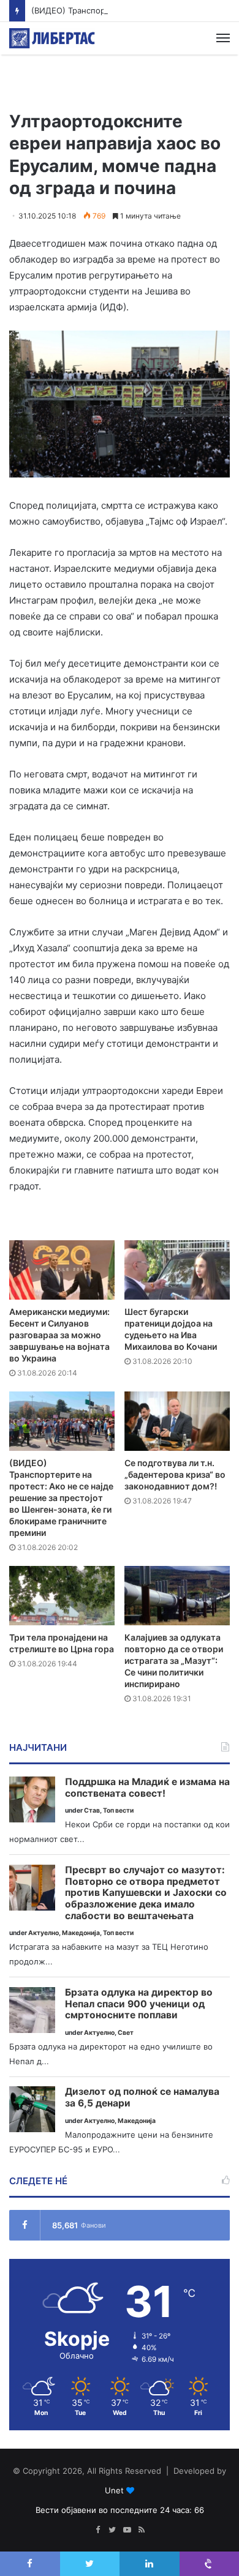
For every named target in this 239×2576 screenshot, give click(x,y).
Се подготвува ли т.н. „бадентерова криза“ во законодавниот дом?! (175, 1474)
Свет (126, 2033)
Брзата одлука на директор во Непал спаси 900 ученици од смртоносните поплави (139, 2004)
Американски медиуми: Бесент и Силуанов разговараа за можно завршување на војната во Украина (59, 1335)
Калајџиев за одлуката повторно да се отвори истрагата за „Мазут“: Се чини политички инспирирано (174, 1661)
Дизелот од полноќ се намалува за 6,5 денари (142, 2098)
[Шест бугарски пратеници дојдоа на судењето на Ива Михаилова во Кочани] (177, 1270)
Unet (114, 2490)
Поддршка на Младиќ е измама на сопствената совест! (147, 1788)
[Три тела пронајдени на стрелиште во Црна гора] (62, 1596)
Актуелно (44, 1933)
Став (92, 1810)
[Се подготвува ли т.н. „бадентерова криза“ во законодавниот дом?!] (177, 1421)
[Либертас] (52, 38)
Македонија (81, 1933)
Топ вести (118, 1810)
